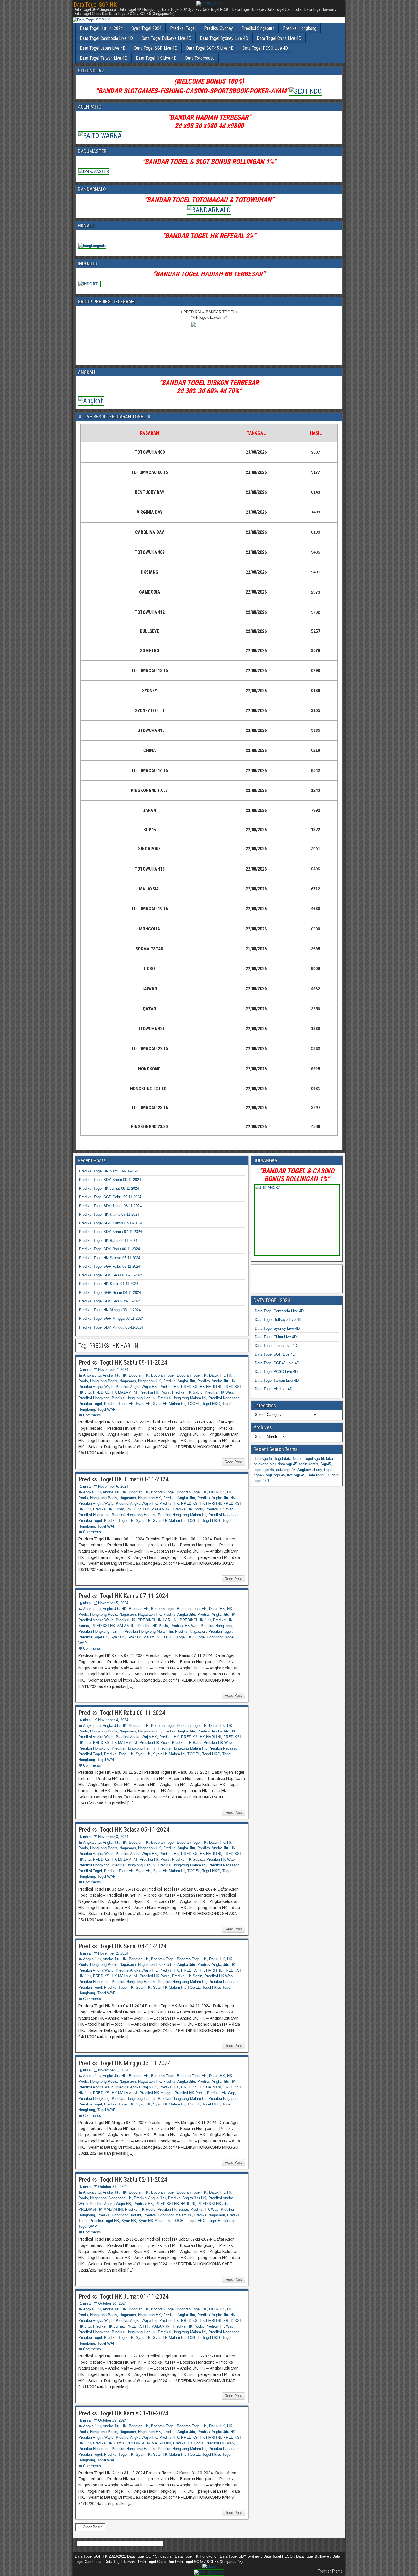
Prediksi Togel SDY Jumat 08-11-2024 (110, 1206)
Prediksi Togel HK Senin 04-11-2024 (109, 1284)
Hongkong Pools (104, 1381)
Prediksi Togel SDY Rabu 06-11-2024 (109, 1249)
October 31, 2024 (112, 2187)
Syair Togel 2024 (146, 28)
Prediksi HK (169, 1387)
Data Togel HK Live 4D (156, 58)
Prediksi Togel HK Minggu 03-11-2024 (110, 1310)
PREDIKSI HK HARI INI (201, 1387)
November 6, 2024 (113, 1486)
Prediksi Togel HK (119, 1404)
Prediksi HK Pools (155, 1392)
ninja (87, 1370)
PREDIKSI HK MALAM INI (115, 1392)
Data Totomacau (200, 58)
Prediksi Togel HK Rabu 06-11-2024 (108, 1241)
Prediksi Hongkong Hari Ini (134, 1398)
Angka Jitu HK (115, 1375)
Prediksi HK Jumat (108, 1509)
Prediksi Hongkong (300, 28)
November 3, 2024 (113, 1837)
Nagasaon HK (150, 1381)
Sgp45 (326, 1464)
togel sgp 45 (264, 1470)
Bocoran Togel (163, 1375)
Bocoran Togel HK (192, 1375)
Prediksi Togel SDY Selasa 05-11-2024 (111, 1275)
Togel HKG (211, 1404)
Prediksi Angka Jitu (179, 1381)
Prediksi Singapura (258, 28)
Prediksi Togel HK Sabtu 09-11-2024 (109, 1171)
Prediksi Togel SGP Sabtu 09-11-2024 (110, 1197)
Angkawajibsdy (310, 1470)
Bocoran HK (139, 1375)
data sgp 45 (286, 1470)
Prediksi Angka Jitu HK (216, 1381)
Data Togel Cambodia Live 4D (106, 38)
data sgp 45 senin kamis (298, 1464)
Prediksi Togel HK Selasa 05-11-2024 (110, 1258)
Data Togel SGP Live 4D (156, 48)
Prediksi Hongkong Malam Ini (182, 1398)
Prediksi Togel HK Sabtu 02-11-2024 (123, 2180)
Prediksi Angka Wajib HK (136, 1387)
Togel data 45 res (288, 1459)
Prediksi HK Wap (219, 1392)
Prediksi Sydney (219, 28)
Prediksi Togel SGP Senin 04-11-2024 (110, 1293)
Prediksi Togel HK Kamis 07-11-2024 (109, 1214)
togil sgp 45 (275, 1475)
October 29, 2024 (112, 2420)
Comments (92, 1415)
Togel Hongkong (210, 1637)
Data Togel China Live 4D (279, 38)
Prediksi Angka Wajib (96, 1387)
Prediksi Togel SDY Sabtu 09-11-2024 (110, 1180)
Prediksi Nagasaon (224, 1398)
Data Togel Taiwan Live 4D (104, 58)
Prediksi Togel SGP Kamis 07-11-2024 (111, 1223)
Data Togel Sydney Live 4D (224, 38)
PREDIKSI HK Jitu (195, 1620)
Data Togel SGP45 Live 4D (210, 48)
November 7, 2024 (113, 1370)
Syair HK (143, 1404)
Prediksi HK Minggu (156, 2093)
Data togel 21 (318, 1475)
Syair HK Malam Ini (169, 1404)
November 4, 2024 (113, 1720)
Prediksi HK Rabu (187, 1743)
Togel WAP (106, 1409)
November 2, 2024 (113, 1953)
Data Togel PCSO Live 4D (265, 48)
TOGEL (194, 1404)
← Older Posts (90, 2527)
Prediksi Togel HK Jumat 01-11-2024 (124, 2296)
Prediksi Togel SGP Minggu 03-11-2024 (111, 1318)
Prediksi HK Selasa (188, 1859)
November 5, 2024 (113, 1603)
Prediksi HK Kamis (109, 2443)
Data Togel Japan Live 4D (103, 48)
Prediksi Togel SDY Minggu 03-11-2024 (111, 1327)
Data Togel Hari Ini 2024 (101, 28)
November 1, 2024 (113, 2070)
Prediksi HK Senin (187, 1976)
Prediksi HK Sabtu (187, 1392)
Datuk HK (217, 1375)
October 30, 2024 (112, 2304)
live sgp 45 (296, 1475)
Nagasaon (128, 1381)
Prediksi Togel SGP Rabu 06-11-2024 (110, 1266)
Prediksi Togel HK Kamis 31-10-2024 (123, 2413)
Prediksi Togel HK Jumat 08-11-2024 (109, 1188)
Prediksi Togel (183, 28)
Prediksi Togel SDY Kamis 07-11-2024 (110, 1232)
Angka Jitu (92, 1375)
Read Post (233, 1462)
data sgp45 (263, 1459)
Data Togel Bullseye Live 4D (166, 38)
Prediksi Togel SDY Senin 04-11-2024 (110, 1301)
